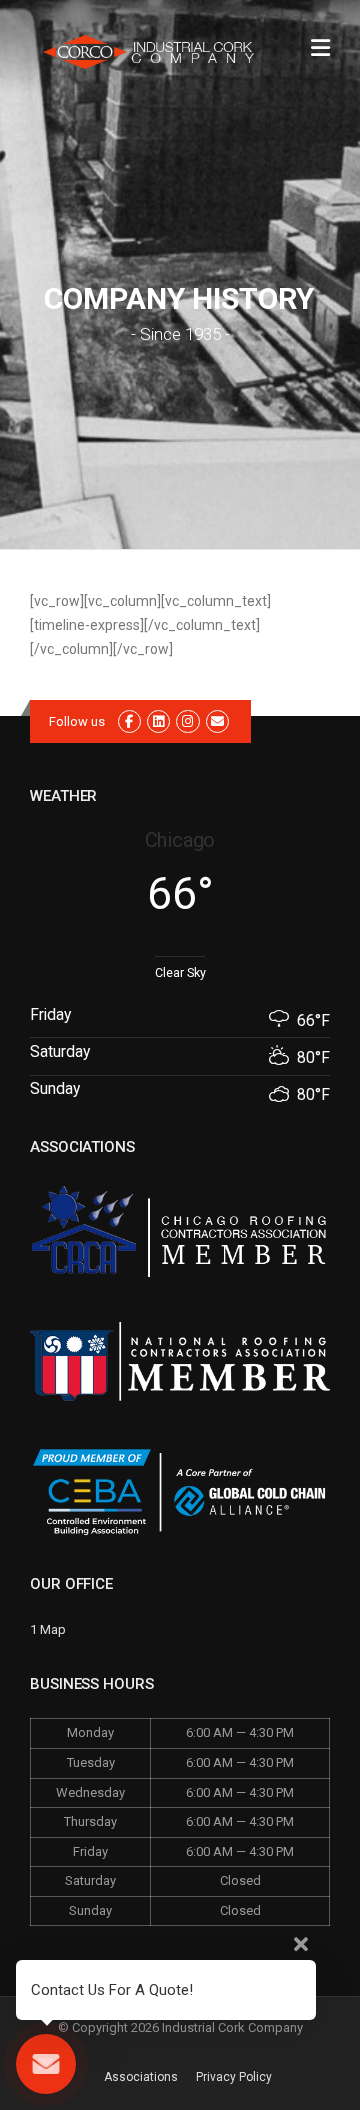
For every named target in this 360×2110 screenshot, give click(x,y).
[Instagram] (187, 721)
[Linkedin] (158, 721)
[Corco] (150, 51)
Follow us (77, 721)
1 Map (48, 1629)
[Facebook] (129, 721)
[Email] (217, 721)
